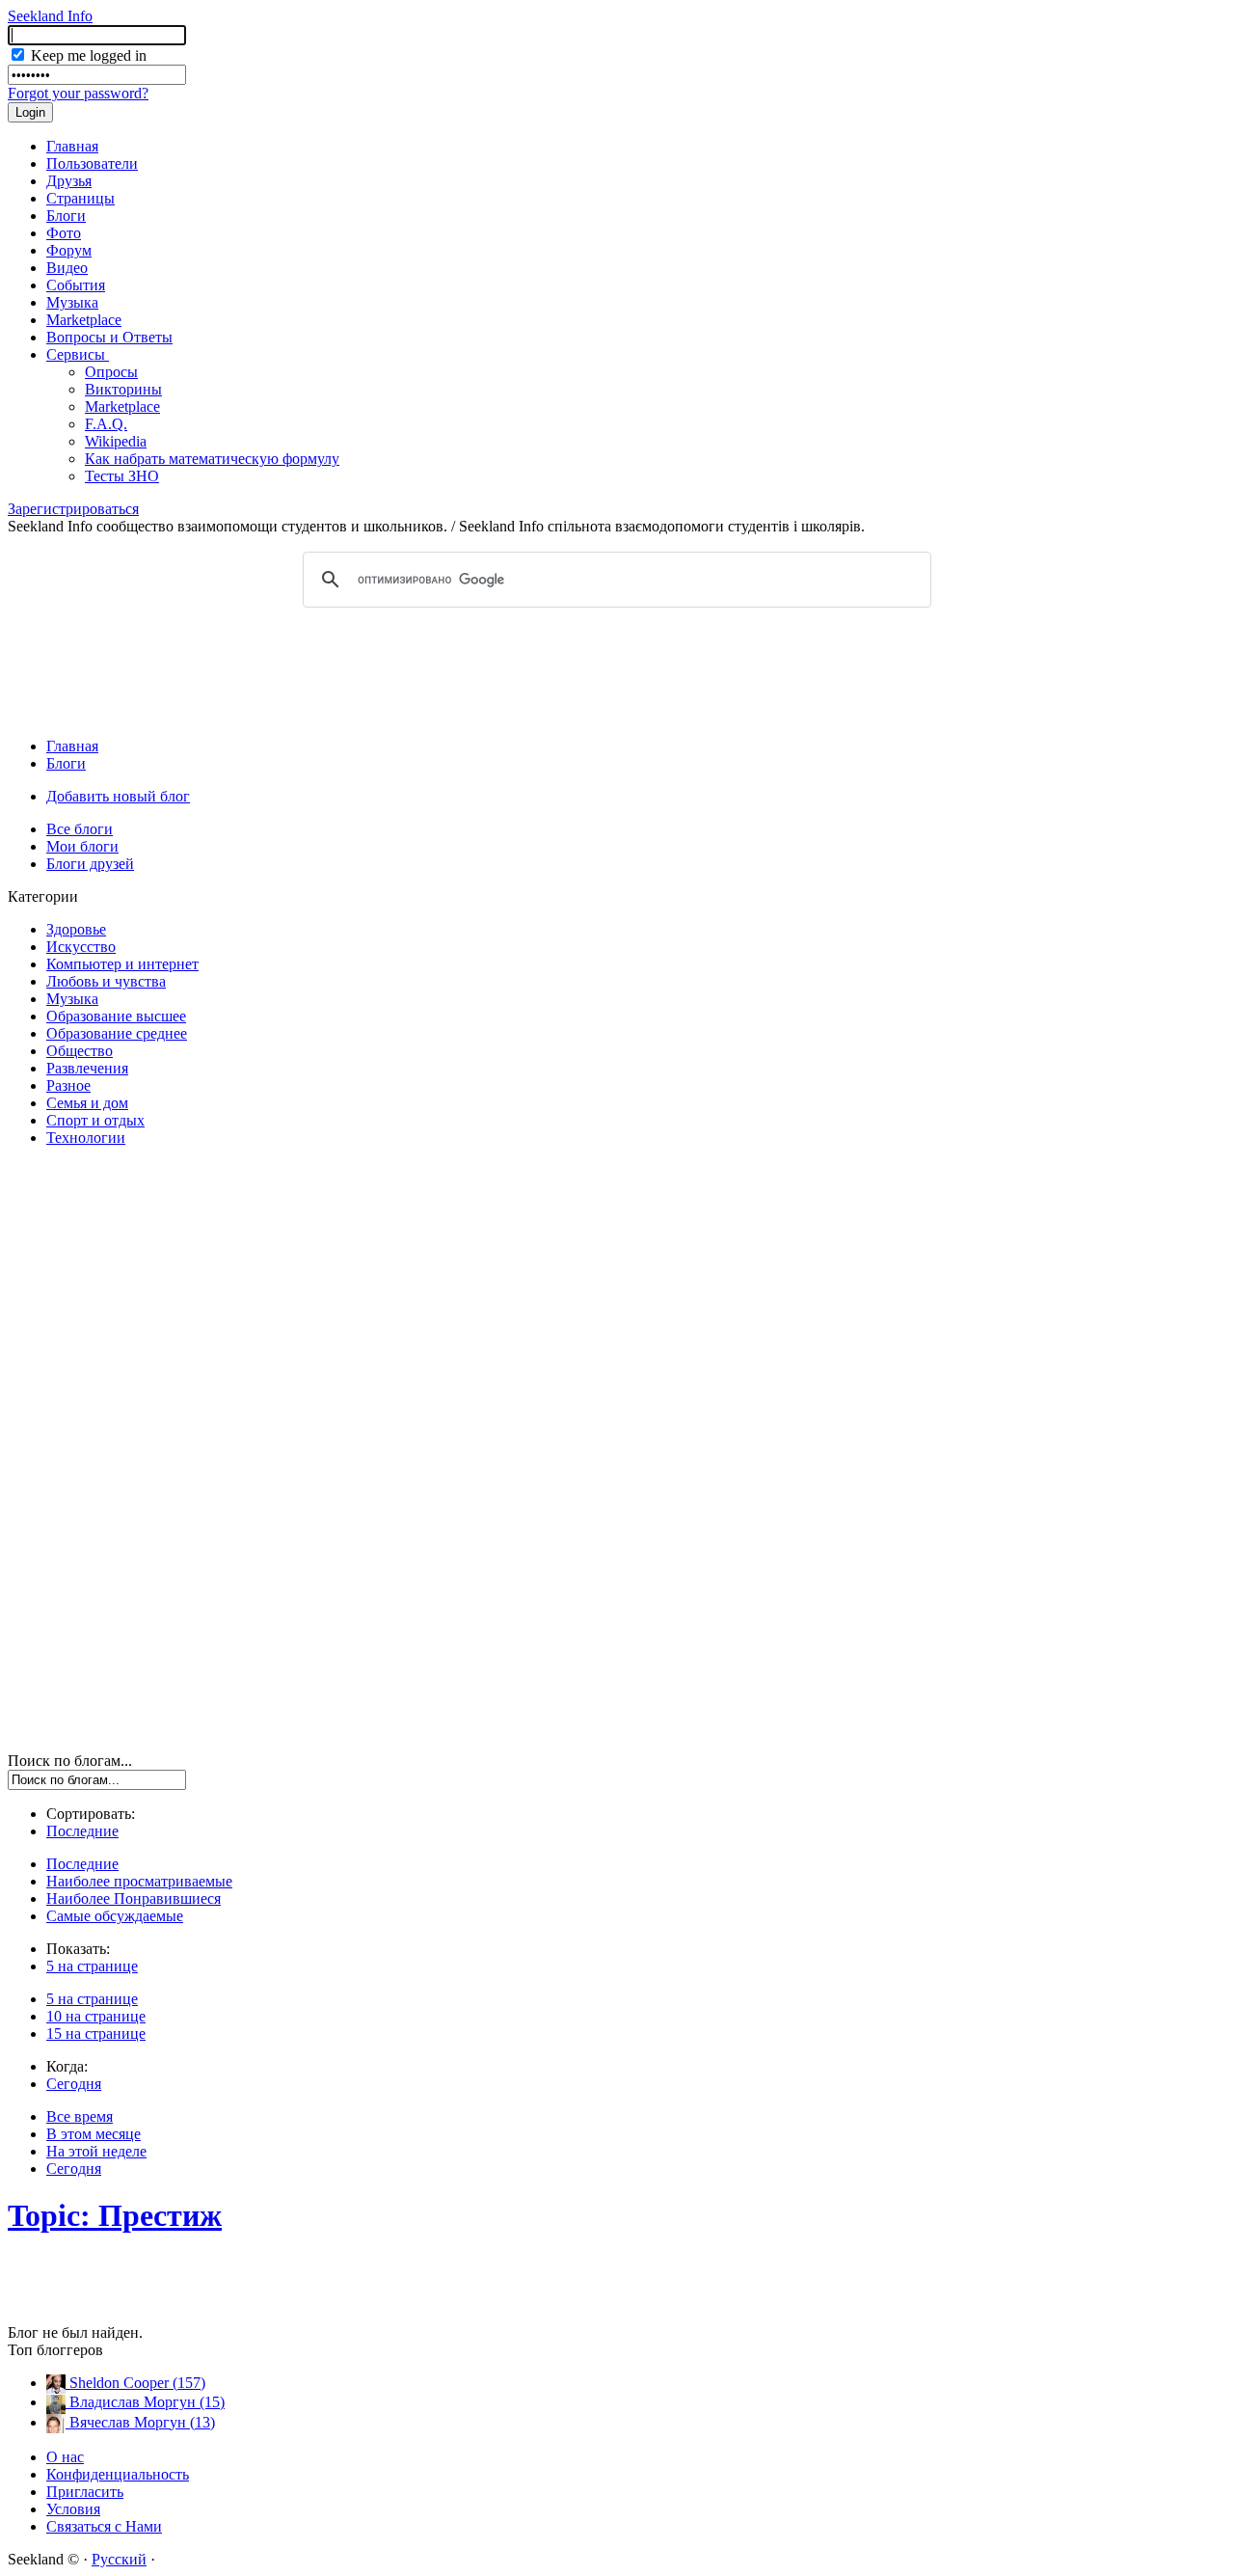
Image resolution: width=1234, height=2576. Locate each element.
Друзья (69, 181)
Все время (80, 2116)
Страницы (80, 198)
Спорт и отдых (95, 1120)
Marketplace (84, 320)
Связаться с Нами (104, 2526)
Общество (80, 1051)
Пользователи (92, 163)
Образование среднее (117, 1033)
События (76, 285)
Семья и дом (87, 1103)
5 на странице (92, 1966)
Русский (119, 2559)
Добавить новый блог (118, 796)
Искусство (81, 947)
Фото (64, 233)
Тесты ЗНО (122, 476)
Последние (82, 1831)
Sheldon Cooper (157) (135, 2383)
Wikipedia (116, 441)
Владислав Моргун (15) (145, 2402)
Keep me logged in (87, 55)
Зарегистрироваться (73, 509)
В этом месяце (94, 2134)
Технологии (86, 1138)
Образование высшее (116, 1016)
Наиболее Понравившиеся (134, 1898)
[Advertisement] (617, 671)
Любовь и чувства (106, 981)
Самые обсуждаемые (115, 1916)
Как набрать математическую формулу (212, 459)
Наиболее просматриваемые (139, 1881)
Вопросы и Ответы (109, 337)
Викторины (123, 389)
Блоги (66, 216)
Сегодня (74, 2084)
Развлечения (87, 1068)
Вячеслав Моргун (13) (140, 2422)
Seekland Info (50, 16)
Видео (67, 268)
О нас (65, 2457)
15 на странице (96, 2034)
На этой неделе (96, 2151)
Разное (68, 1085)
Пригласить (85, 2492)
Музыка (72, 302)
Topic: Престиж (115, 2215)
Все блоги (80, 829)
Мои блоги (82, 846)
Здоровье (76, 929)
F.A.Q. (106, 424)
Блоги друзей (90, 864)
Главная (72, 146)
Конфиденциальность (118, 2474)
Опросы (111, 372)
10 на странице (96, 2016)
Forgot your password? (78, 93)
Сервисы (78, 354)
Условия (73, 2509)
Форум (69, 250)
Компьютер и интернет (122, 964)
